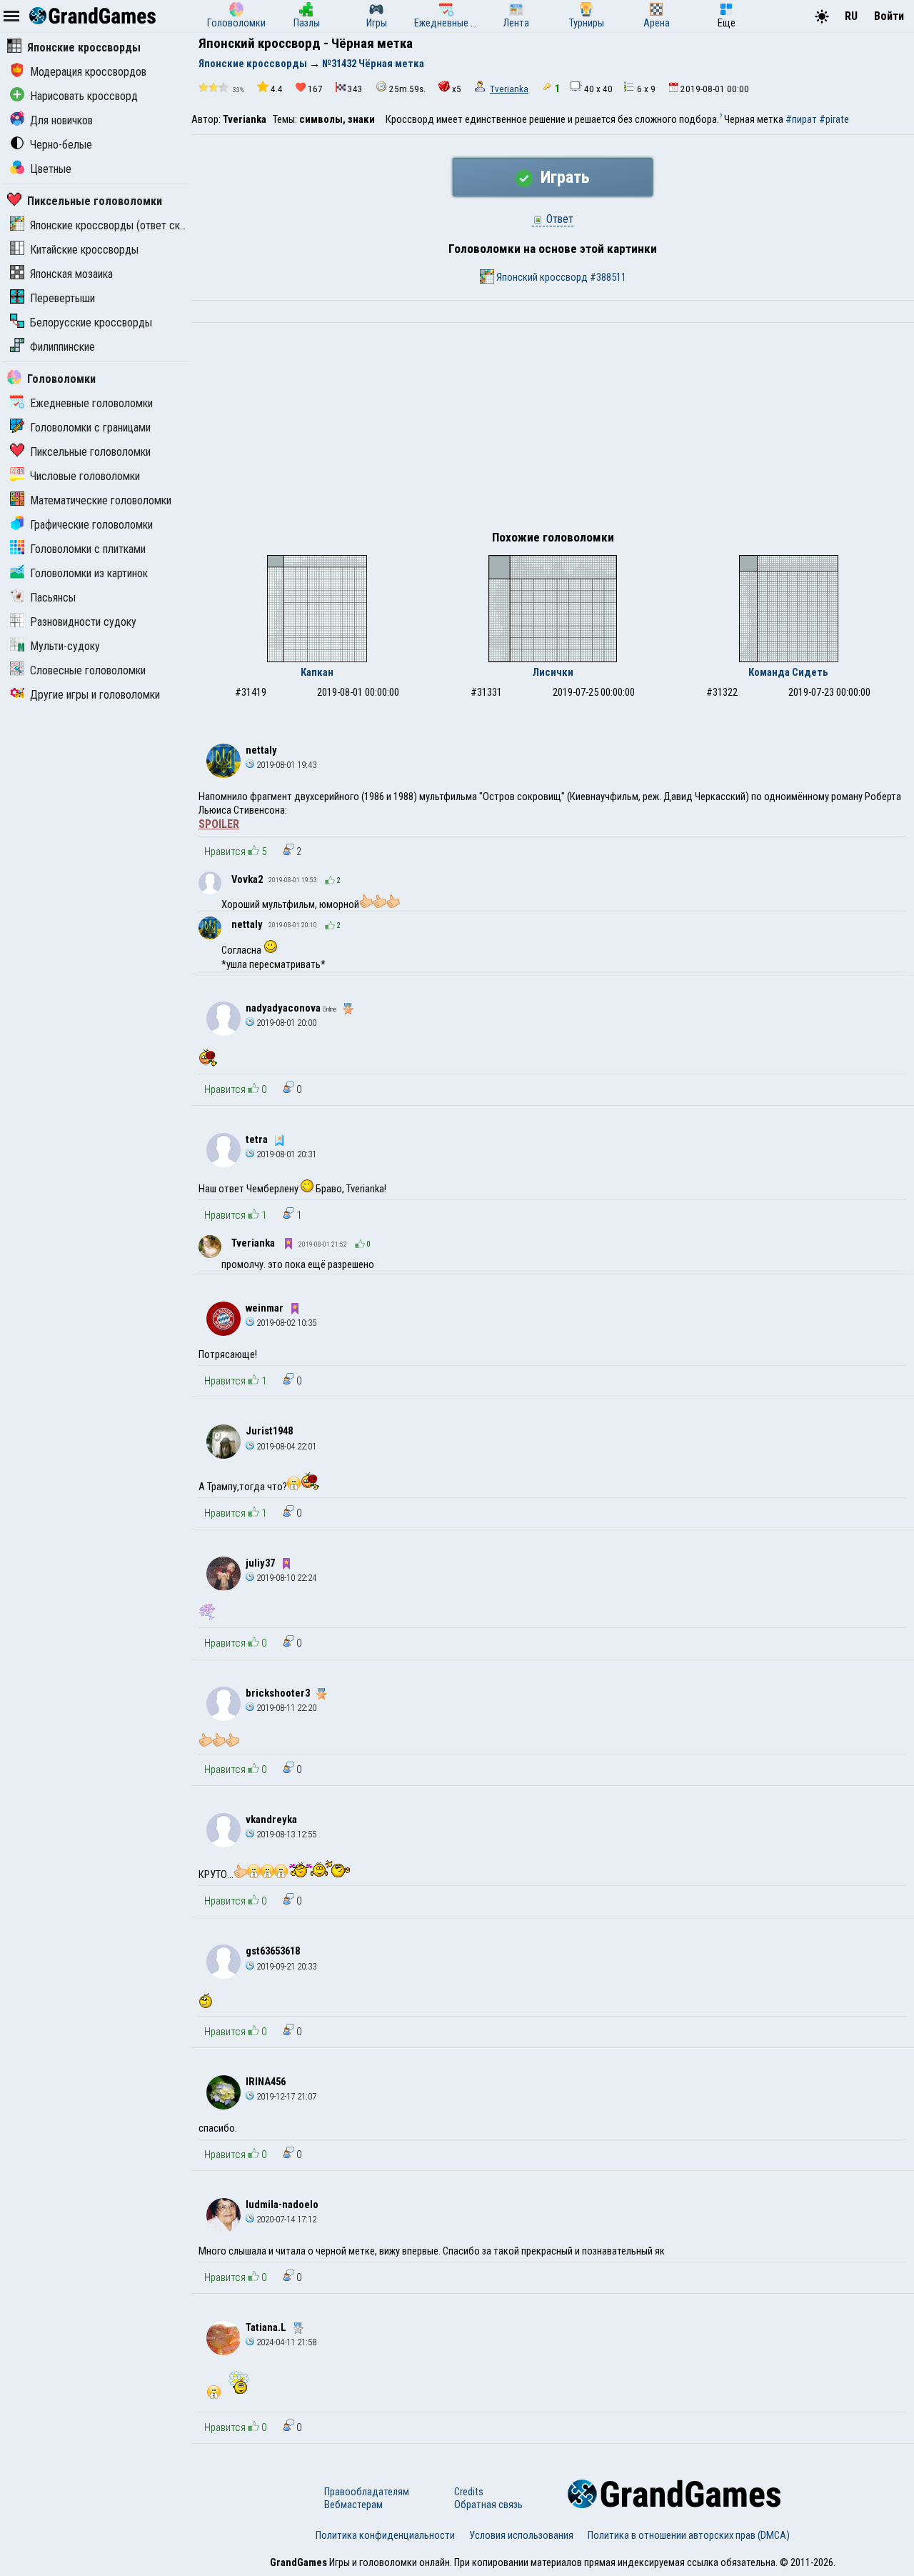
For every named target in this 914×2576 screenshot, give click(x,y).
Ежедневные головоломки (91, 403)
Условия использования (521, 2535)
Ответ (558, 219)
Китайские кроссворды (84, 250)
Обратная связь (488, 2505)
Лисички (553, 672)
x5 (457, 89)
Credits (469, 2492)
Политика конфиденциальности (385, 2535)
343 (355, 89)
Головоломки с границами (90, 428)
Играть (563, 177)
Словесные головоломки (88, 670)
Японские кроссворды (84, 48)
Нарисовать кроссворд (84, 96)
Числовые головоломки (85, 476)
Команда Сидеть (788, 672)
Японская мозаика (71, 274)
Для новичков (61, 120)
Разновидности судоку (83, 622)
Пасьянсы (53, 598)
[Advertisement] (553, 430)
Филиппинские (62, 347)
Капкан (317, 672)
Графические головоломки (91, 525)
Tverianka (509, 89)
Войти (889, 16)
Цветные (51, 169)
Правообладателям (367, 2492)
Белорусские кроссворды (91, 323)
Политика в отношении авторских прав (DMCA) (689, 2535)
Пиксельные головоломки (95, 201)
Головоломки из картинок (89, 573)
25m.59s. (407, 89)
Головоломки (61, 379)
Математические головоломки (101, 500)
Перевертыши (62, 298)
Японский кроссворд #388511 (560, 277)
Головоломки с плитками (88, 549)
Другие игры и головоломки (95, 695)
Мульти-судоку (65, 646)
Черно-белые (61, 145)
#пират (801, 119)
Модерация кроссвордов (88, 72)
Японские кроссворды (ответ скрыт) (116, 225)
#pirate (834, 119)
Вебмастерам (353, 2505)
